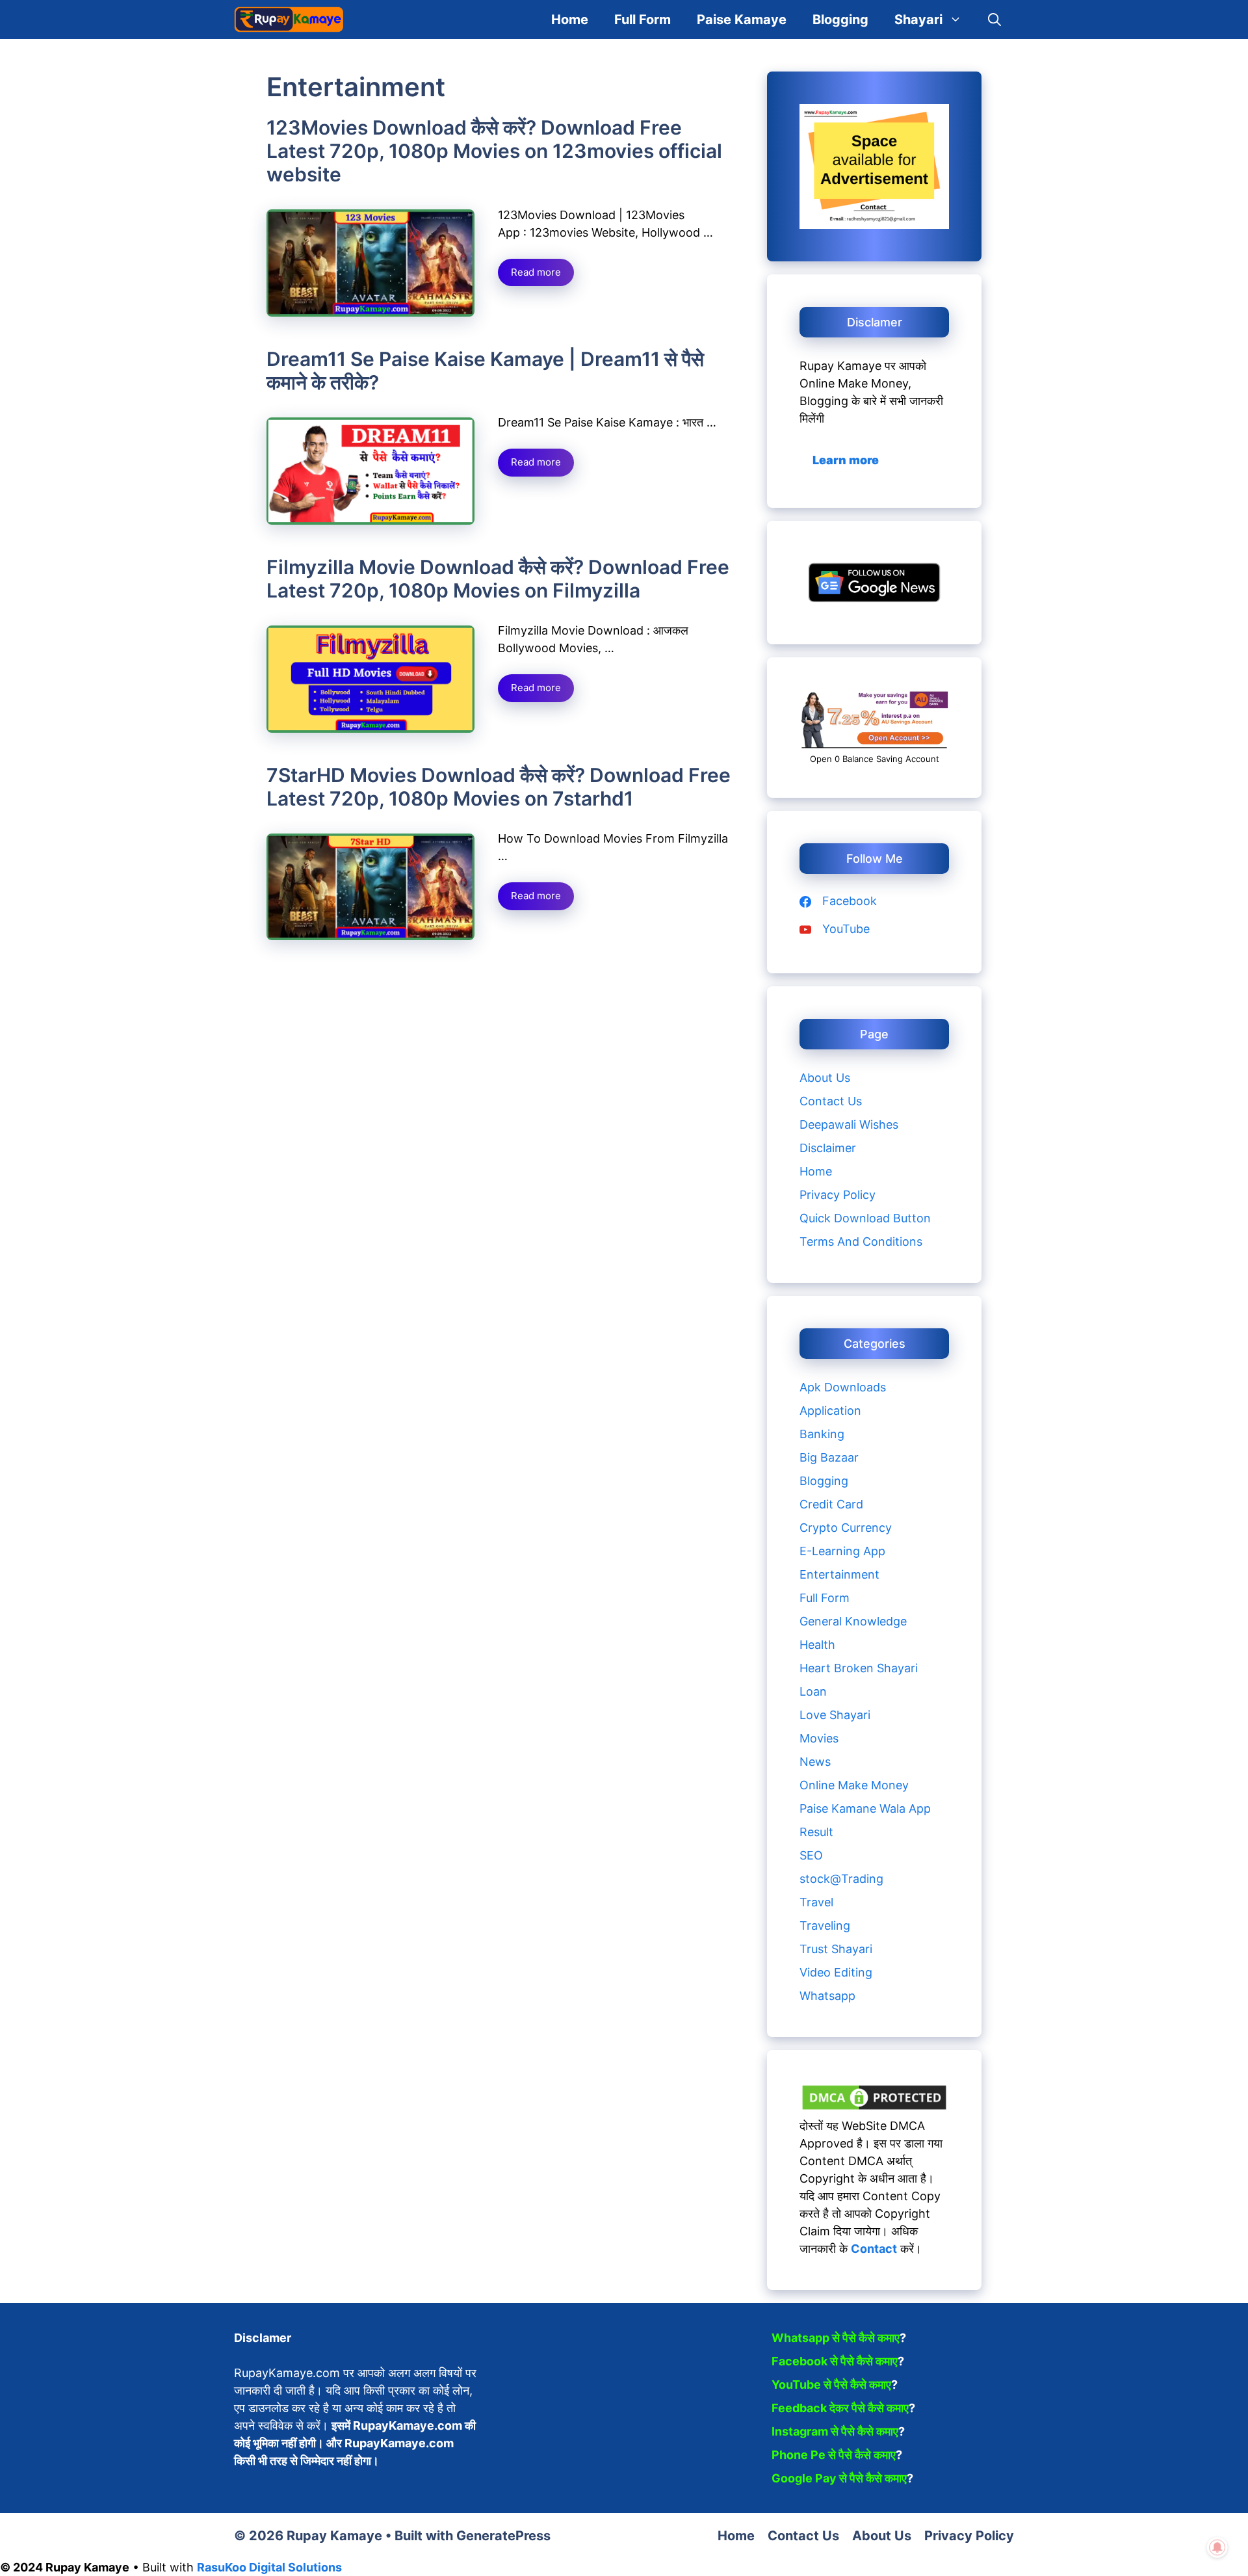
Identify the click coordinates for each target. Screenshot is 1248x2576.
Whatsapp (827, 1996)
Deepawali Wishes (849, 1124)
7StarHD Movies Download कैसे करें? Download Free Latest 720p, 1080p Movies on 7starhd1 (499, 787)
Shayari (918, 20)
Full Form (643, 20)
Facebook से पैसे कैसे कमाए (835, 2361)
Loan (813, 1691)
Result (816, 1832)
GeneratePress (503, 2536)
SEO (811, 1855)
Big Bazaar (829, 1457)
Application (830, 1411)
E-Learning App (842, 1551)
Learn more (846, 460)
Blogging (840, 20)
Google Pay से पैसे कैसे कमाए (839, 2478)
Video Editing (836, 1972)
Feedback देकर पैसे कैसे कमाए (840, 2408)
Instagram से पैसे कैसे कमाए (835, 2431)
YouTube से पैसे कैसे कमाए (831, 2385)
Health (817, 1645)
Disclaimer (828, 1148)
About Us (825, 1078)
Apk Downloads (843, 1387)
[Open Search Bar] (994, 20)
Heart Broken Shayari (859, 1668)
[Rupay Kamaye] (289, 20)
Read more (536, 272)
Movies (819, 1738)
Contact (874, 2249)
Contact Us (831, 1101)
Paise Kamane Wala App (865, 1808)
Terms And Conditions (861, 1242)
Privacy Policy (838, 1195)
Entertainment (839, 1574)
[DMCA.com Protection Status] (874, 2108)
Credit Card (831, 1504)
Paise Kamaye (742, 20)
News (815, 1762)
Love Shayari (835, 1715)
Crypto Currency (846, 1528)
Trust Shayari (836, 1949)
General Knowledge (853, 1621)
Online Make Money (854, 1785)
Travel (816, 1902)
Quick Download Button (865, 1218)
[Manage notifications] (1217, 2547)
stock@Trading (841, 1879)
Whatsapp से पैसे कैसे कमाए (836, 2338)
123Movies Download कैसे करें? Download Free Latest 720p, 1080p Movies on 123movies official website (494, 151)
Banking (822, 1434)
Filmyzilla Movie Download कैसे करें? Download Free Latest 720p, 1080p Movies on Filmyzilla (498, 579)
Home (570, 20)
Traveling (825, 1925)
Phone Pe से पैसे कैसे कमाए (834, 2455)
